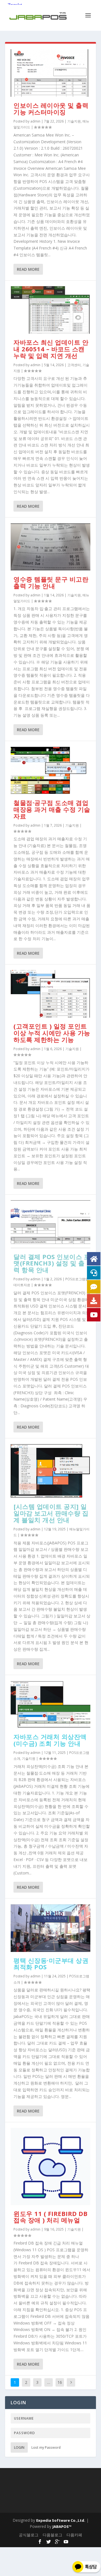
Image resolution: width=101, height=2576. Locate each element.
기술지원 (74, 121)
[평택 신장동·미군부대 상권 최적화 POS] (50, 1928)
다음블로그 (52, 2535)
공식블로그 (29, 2535)
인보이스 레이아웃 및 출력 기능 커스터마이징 (51, 109)
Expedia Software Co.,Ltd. (61, 2520)
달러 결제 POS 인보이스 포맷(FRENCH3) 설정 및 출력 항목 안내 (52, 1263)
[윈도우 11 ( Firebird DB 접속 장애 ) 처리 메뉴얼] (50, 2166)
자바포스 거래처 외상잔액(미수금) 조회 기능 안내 (50, 1740)
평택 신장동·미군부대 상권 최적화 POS (51, 1964)
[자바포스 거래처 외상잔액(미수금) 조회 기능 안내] (50, 1704)
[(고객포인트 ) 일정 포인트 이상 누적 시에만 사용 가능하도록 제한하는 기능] (50, 994)
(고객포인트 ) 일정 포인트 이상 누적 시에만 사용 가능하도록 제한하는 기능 (52, 1033)
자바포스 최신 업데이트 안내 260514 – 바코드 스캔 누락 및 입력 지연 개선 (51, 349)
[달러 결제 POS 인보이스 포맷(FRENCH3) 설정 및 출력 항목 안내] (50, 1224)
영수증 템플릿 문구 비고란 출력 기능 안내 (51, 582)
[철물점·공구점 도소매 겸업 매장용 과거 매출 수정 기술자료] (50, 770)
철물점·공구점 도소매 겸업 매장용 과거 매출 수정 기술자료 (52, 809)
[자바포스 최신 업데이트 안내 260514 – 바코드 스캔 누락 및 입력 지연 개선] (50, 310)
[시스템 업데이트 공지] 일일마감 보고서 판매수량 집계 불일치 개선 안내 (51, 1513)
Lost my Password (46, 2447)
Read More (28, 269)
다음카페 (74, 2535)
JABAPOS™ (62, 2526)
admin (35, 121)
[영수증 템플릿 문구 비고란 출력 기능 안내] (50, 547)
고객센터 (74, 365)
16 (60, 2382)
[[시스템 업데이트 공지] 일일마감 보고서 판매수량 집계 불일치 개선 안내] (50, 1471)
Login (19, 2447)
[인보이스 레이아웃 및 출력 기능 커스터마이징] (50, 73)
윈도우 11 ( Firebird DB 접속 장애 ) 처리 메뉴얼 (50, 2217)
